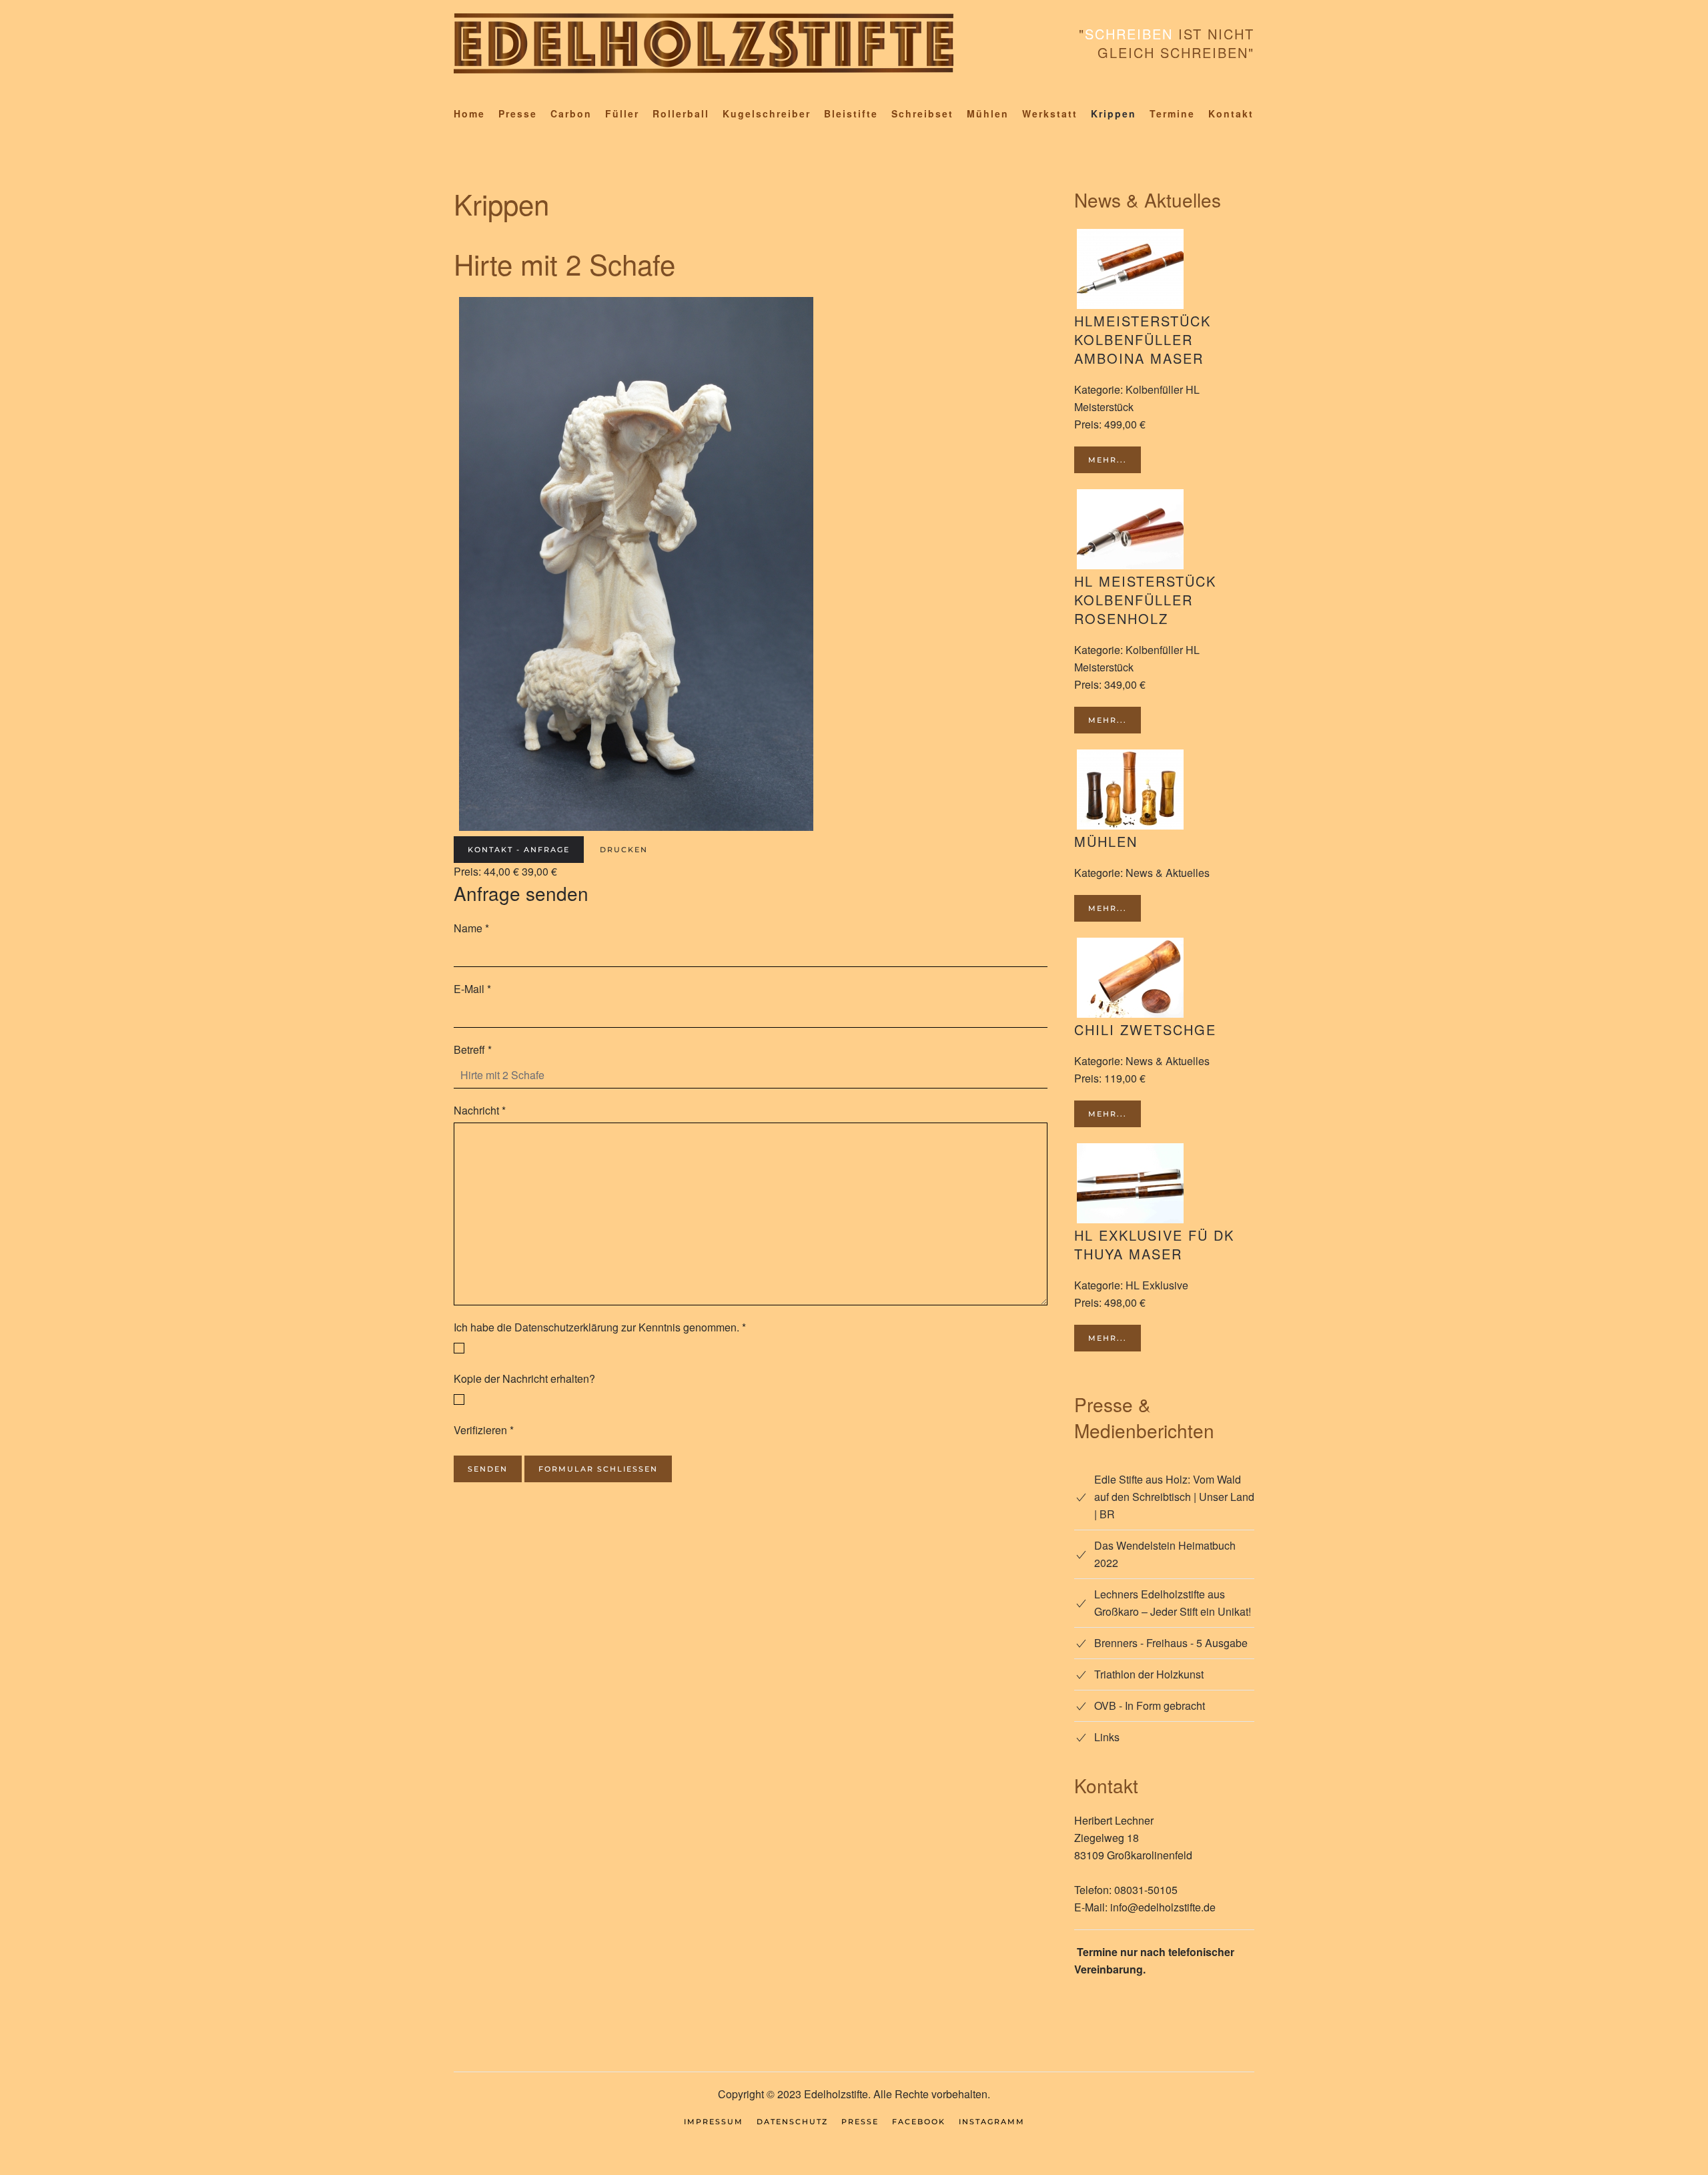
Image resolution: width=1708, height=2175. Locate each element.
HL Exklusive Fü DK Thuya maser (1154, 1244)
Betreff (473, 1049)
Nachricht (480, 1110)
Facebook (919, 2122)
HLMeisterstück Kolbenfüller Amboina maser (1143, 339)
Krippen (1114, 113)
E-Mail (472, 989)
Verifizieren (484, 1430)
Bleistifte (851, 113)
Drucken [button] (624, 850)
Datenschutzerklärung (566, 1327)
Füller (622, 113)
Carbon (571, 113)
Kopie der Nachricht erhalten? (524, 1378)
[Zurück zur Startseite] (704, 43)
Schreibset (922, 113)
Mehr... (1108, 460)
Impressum (714, 2122)
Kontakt (1231, 113)
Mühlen (988, 113)
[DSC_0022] (636, 562)
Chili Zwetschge (1145, 1029)
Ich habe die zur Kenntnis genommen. (600, 1327)
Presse (518, 113)
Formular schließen (598, 1469)
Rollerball (681, 113)
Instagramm (992, 2122)
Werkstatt (1050, 113)
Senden (488, 1469)
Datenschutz (792, 2122)
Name (471, 928)
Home (469, 113)
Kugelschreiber (767, 113)
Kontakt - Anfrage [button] (519, 850)
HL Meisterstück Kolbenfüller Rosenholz (1145, 600)
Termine (1172, 113)
